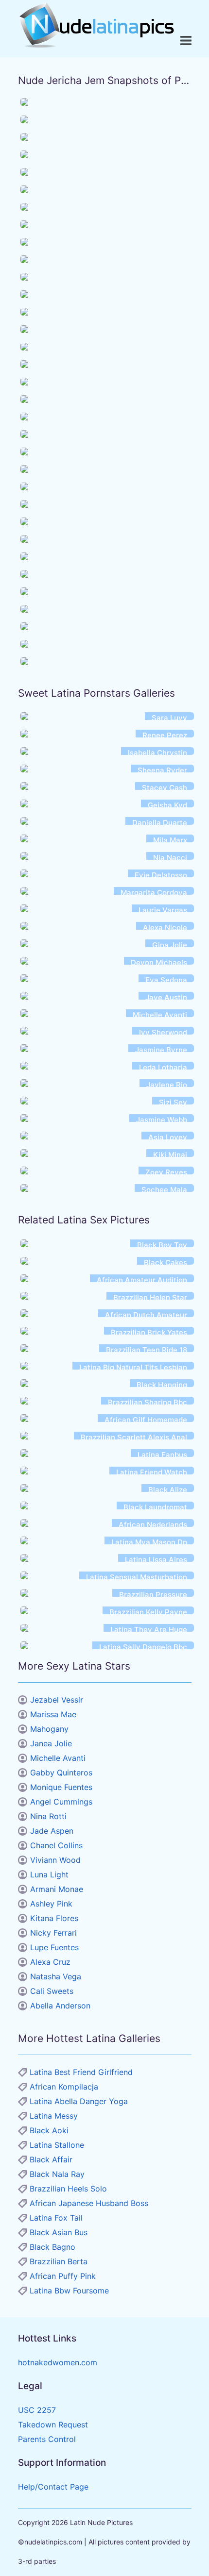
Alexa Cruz (50, 1962)
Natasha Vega (56, 1976)
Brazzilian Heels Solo (68, 2189)
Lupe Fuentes (54, 1947)
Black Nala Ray (57, 2174)
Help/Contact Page (53, 2487)
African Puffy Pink (63, 2276)
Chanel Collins (56, 1845)
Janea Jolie (51, 1743)
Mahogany (49, 1729)
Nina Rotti (48, 1816)
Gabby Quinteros (61, 1773)
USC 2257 (37, 2410)
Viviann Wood (55, 1860)
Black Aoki (49, 2130)
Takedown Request (53, 2425)
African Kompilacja (64, 2087)
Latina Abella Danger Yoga (79, 2101)
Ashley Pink (51, 1904)
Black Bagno (52, 2247)
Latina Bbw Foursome (69, 2291)
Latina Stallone (57, 2145)
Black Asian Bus (59, 2232)
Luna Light (49, 1874)
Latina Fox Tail (56, 2218)
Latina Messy (54, 2116)
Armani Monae (57, 1889)
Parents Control (47, 2439)
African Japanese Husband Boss (89, 2203)
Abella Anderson (60, 2006)
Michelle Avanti (58, 1758)
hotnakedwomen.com (58, 2362)
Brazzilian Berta (59, 2261)
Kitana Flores (54, 1918)
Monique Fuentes (61, 1787)
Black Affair (51, 2159)
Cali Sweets (52, 1991)
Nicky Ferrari (53, 1933)
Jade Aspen (52, 1831)
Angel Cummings (61, 1802)
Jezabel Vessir (57, 1700)
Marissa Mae (53, 1714)
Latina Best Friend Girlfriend (81, 2072)
